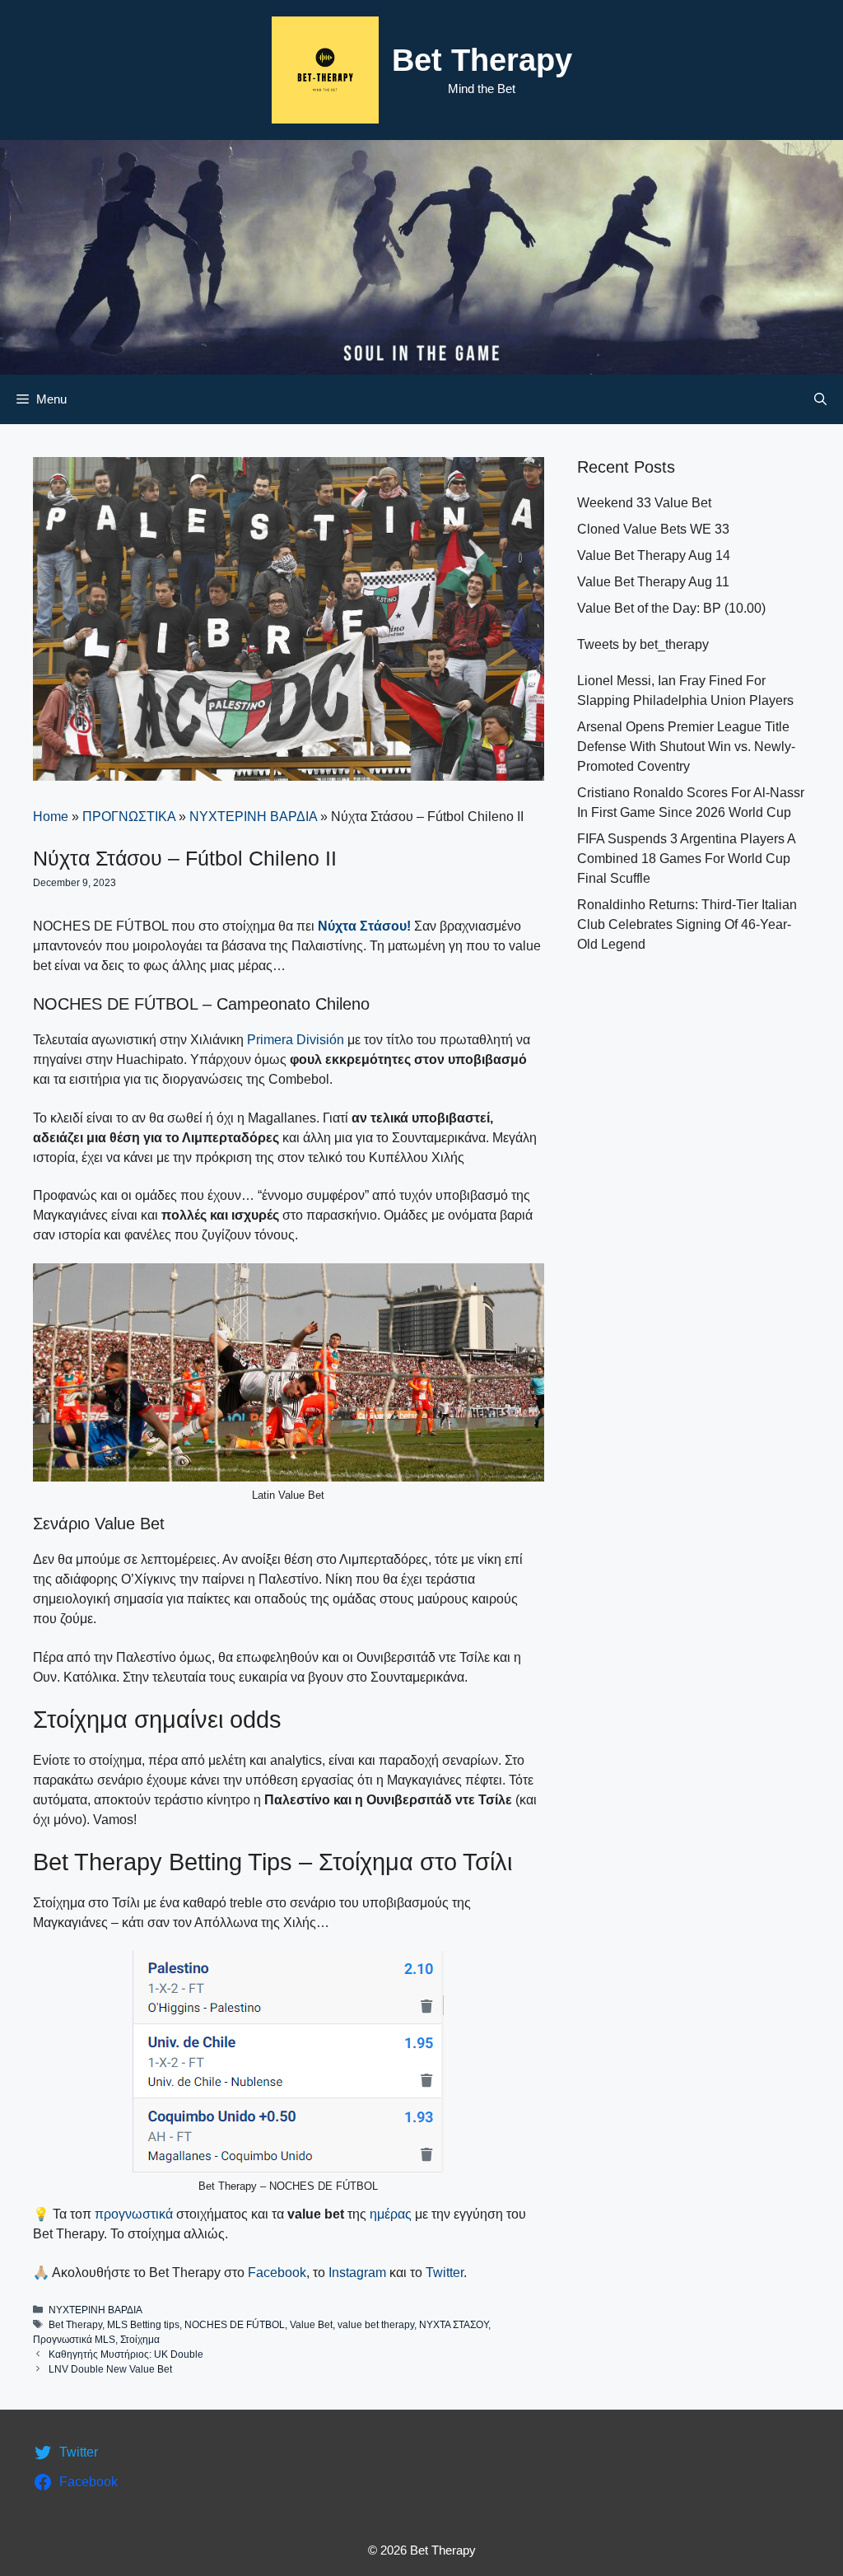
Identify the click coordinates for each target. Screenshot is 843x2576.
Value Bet (311, 2325)
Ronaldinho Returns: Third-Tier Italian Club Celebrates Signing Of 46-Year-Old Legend (687, 924)
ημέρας (392, 2214)
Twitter (445, 2273)
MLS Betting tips (143, 2325)
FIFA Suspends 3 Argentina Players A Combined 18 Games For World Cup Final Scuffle (686, 859)
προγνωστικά (134, 2214)
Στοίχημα (140, 2340)
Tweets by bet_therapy (643, 644)
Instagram (357, 2273)
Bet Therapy (482, 60)
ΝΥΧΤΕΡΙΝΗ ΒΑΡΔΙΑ (253, 817)
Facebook (277, 2273)
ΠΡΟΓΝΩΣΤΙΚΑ (129, 817)
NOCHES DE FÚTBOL (235, 2325)
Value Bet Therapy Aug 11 (653, 582)
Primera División (296, 1040)
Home (51, 817)
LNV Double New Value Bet (110, 2369)
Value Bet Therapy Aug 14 (654, 555)
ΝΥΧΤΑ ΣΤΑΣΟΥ (454, 2325)
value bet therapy (376, 2325)
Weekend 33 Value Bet (644, 503)
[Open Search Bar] (820, 399)
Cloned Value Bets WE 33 (653, 529)
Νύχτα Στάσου (362, 926)
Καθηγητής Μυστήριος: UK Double (126, 2354)
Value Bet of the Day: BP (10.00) (671, 608)
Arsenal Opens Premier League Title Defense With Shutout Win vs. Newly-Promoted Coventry (686, 747)
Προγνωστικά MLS (74, 2340)
